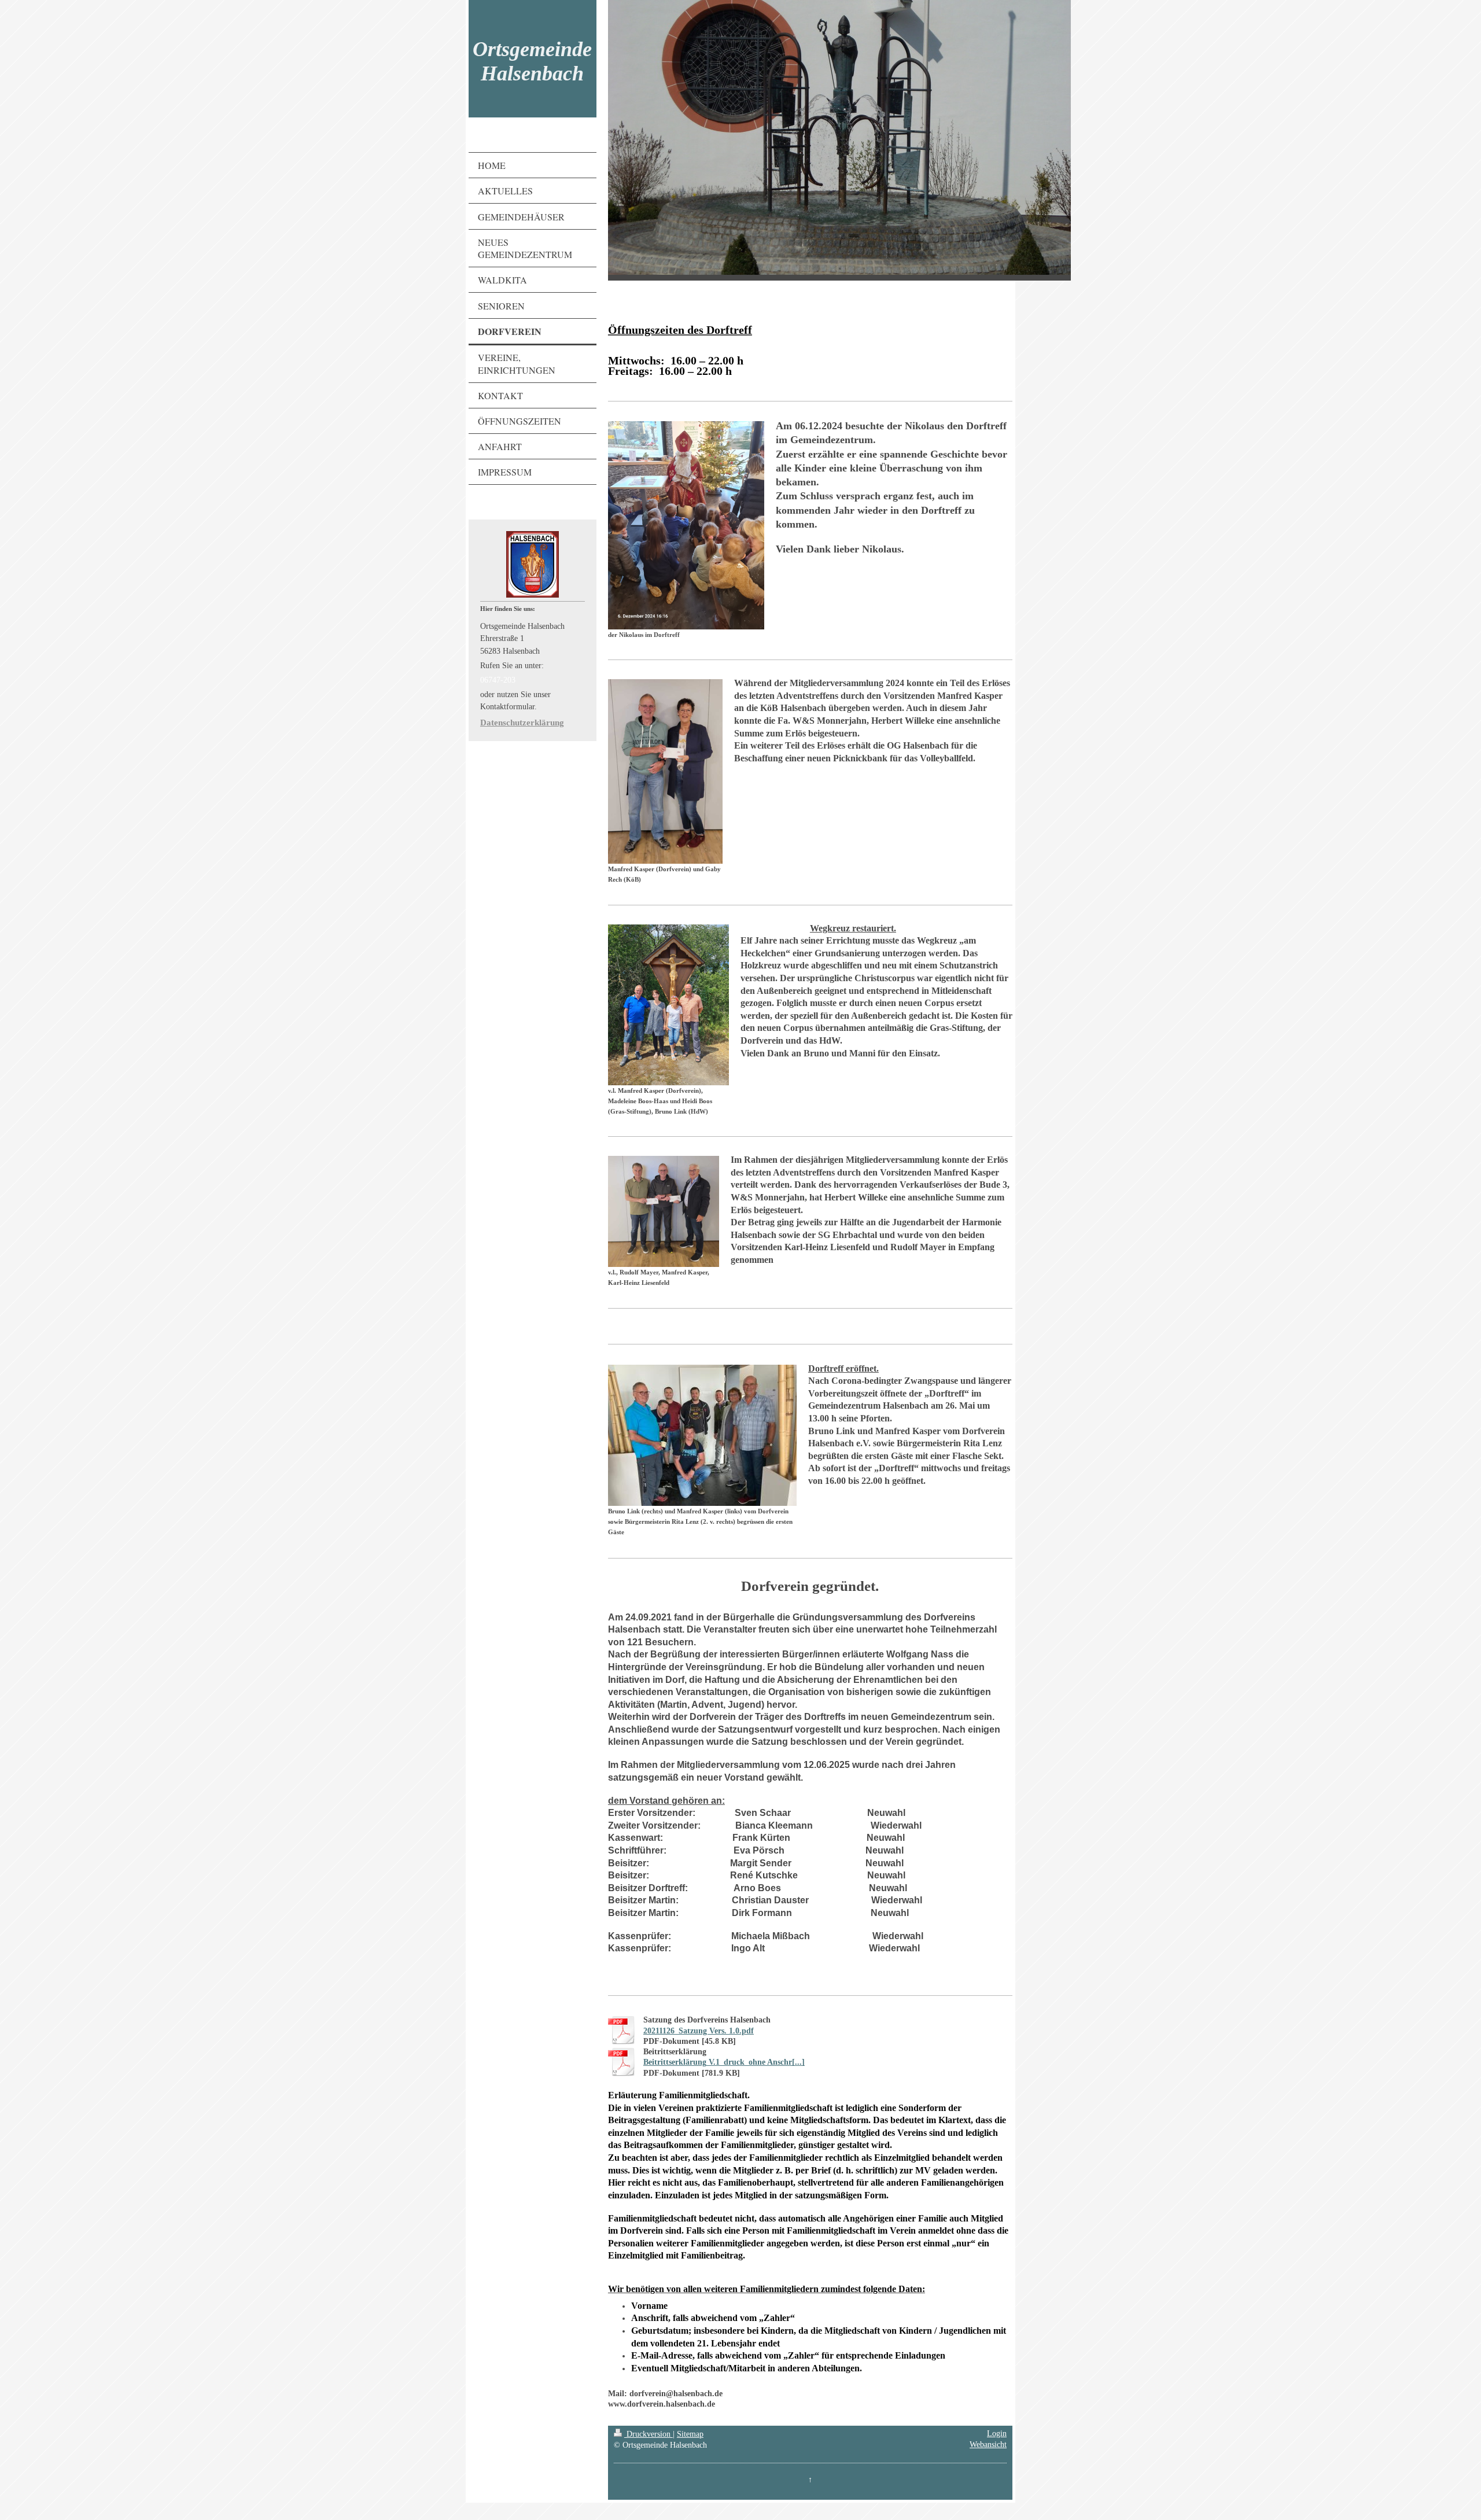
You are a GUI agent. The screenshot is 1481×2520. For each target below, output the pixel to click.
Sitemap (690, 2434)
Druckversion (649, 2434)
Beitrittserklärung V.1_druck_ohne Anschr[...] (724, 2062)
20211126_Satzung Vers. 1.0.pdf (699, 2031)
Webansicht (988, 2445)
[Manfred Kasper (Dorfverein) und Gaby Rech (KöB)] (665, 771)
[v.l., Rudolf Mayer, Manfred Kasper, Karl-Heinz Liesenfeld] (664, 1211)
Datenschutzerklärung (522, 723)
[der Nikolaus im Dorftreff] (686, 525)
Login (997, 2434)
